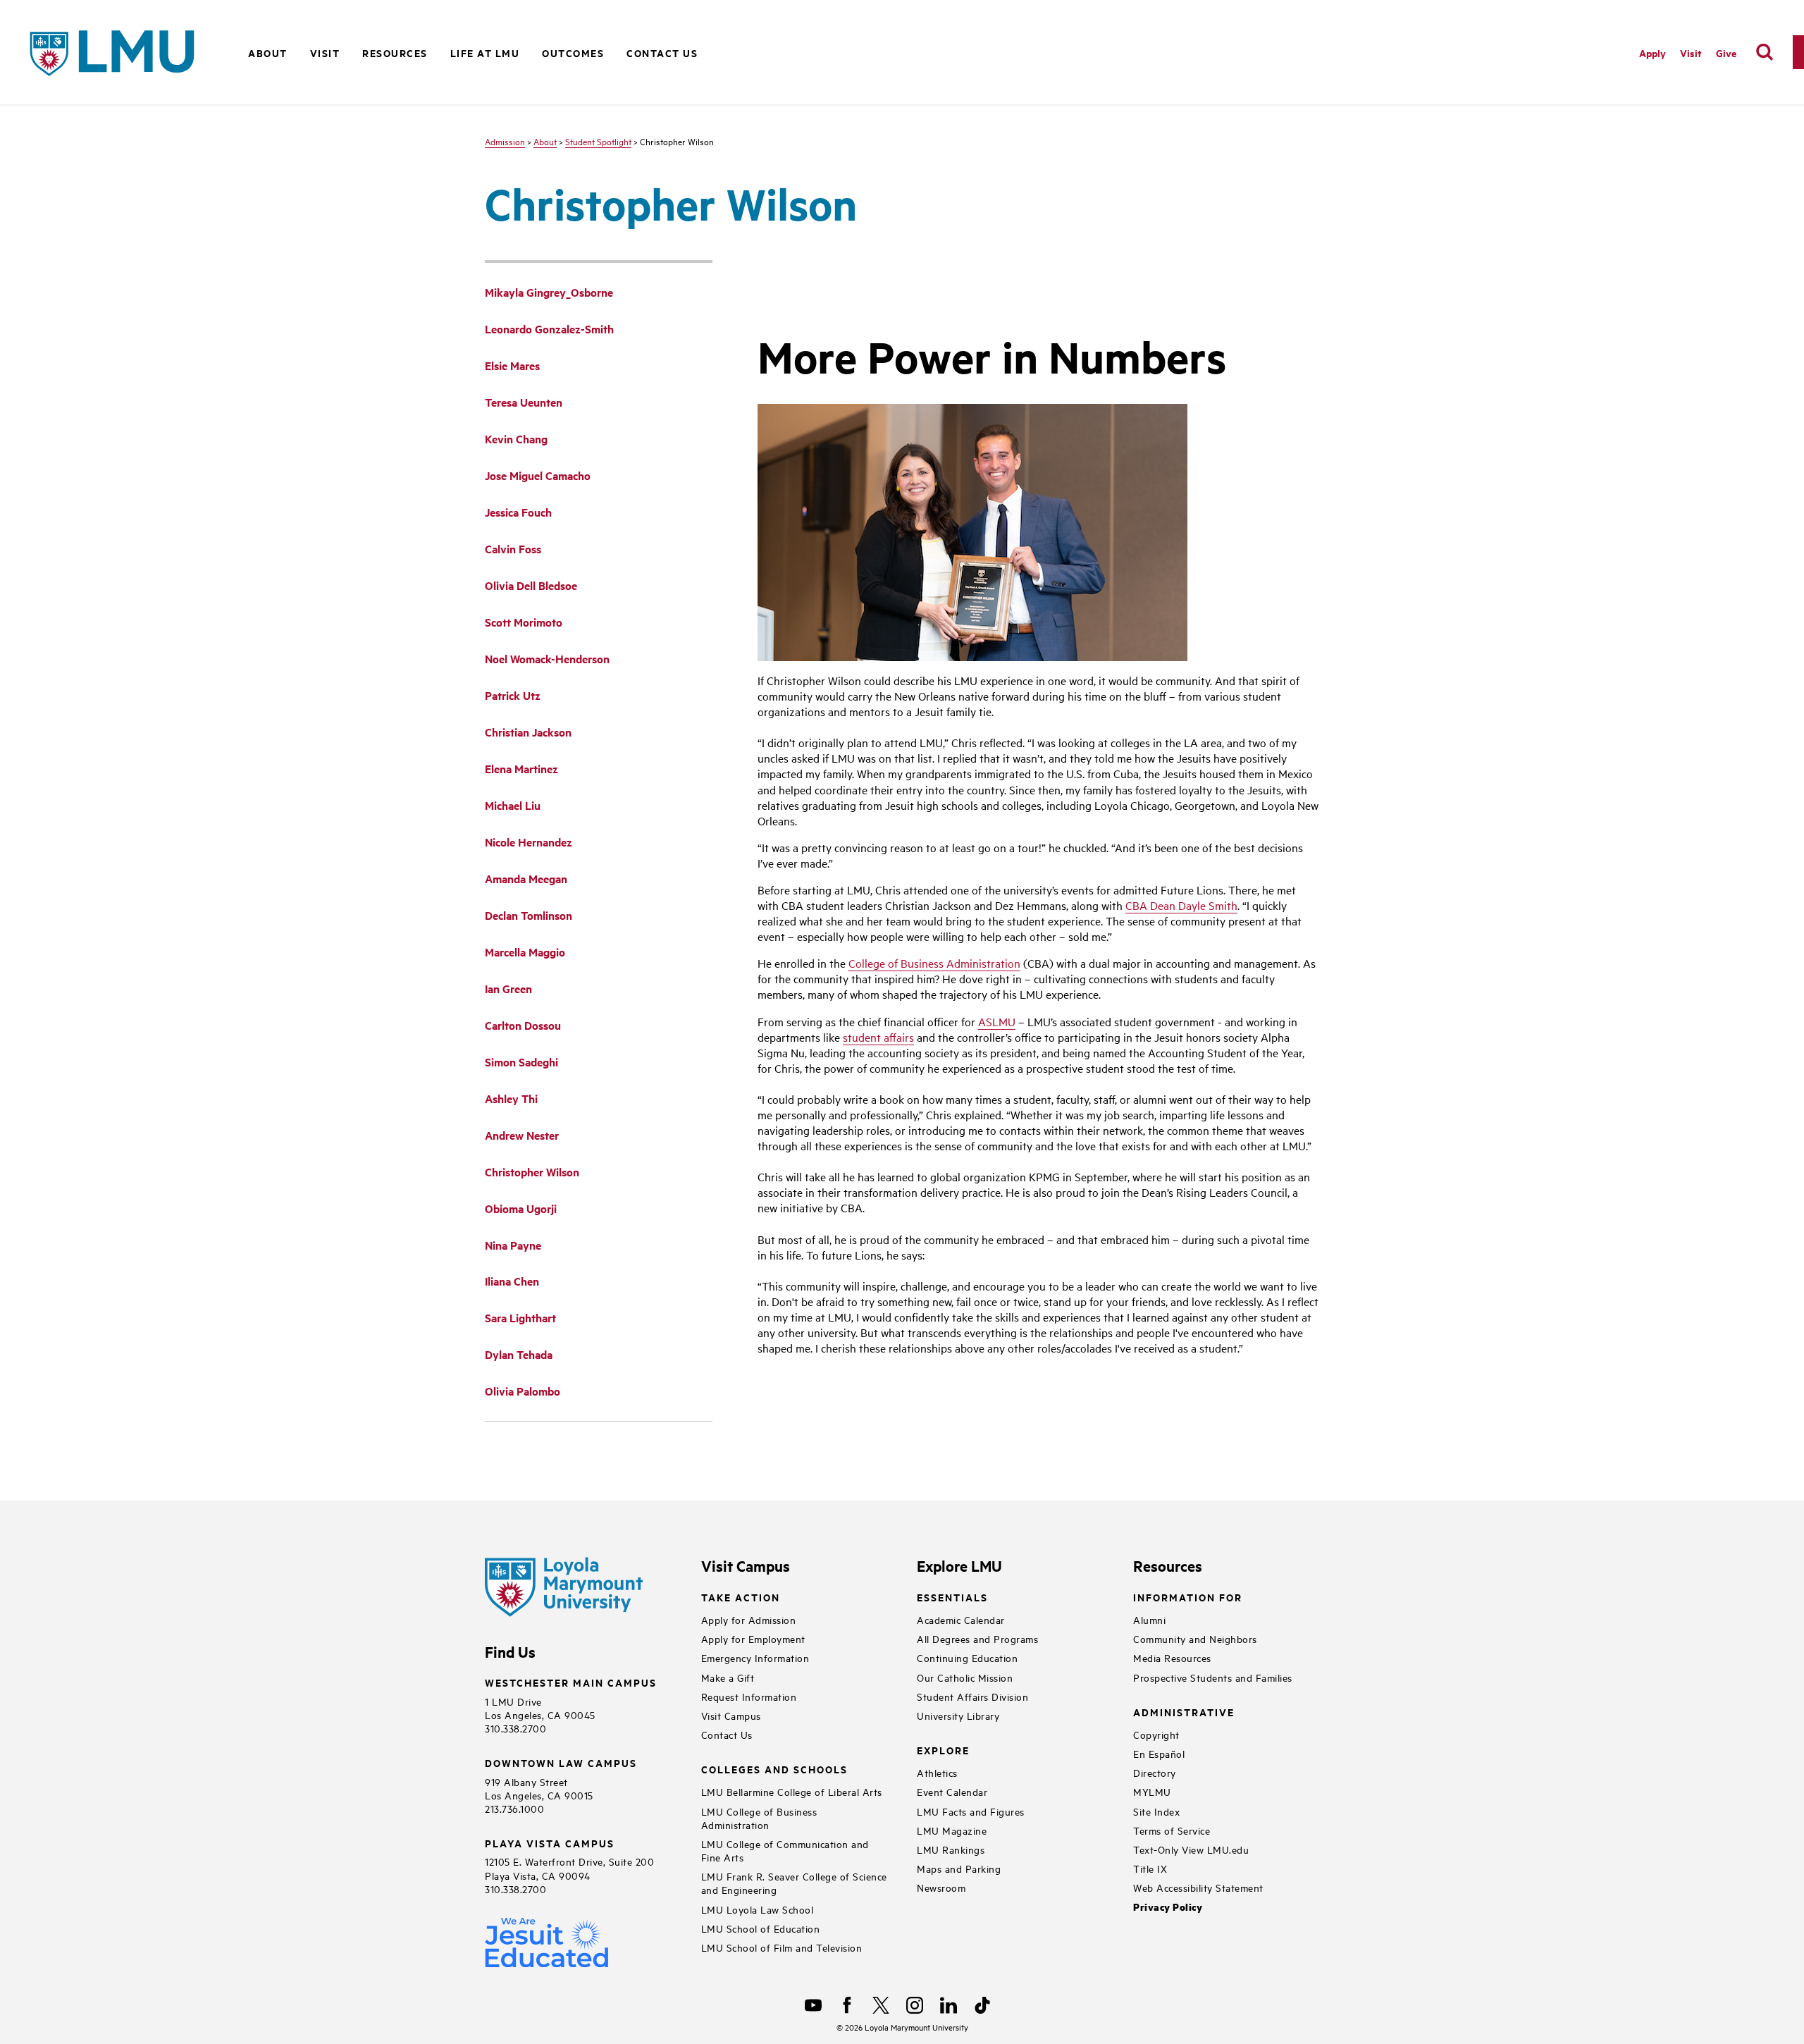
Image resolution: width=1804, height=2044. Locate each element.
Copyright (1156, 1734)
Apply (1652, 53)
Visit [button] (325, 53)
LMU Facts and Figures (971, 1811)
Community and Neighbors (1195, 1638)
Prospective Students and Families (1213, 1677)
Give (1726, 53)
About (545, 141)
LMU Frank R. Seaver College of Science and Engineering (794, 1883)
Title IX (1150, 1868)
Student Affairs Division (972, 1696)
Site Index (1156, 1811)
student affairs (878, 1037)
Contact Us (662, 53)
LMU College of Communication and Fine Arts (785, 1850)
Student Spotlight (598, 141)
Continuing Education (967, 1657)
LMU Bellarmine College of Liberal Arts (792, 1791)
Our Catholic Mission (965, 1677)
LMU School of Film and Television (782, 1947)
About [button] (268, 53)
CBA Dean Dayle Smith (1181, 905)
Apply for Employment (753, 1638)
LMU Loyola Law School (758, 1909)
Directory (1155, 1772)
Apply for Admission (749, 1619)
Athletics (937, 1772)
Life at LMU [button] (485, 53)
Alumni (1149, 1619)
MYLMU (1152, 1791)
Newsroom (941, 1887)
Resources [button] (395, 53)
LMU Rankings (951, 1849)
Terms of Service (1172, 1830)
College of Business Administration (934, 963)
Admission (505, 141)
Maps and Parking (959, 1868)
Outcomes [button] (573, 53)
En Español (1159, 1753)
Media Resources (1172, 1657)
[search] (1765, 52)
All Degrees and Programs (977, 1638)
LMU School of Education (761, 1928)
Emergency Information (755, 1657)
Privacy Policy (1168, 1907)
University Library (958, 1715)
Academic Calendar (961, 1619)
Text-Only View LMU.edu (1191, 1849)
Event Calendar (952, 1791)
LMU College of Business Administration (759, 1818)
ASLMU (997, 1021)
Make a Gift (728, 1677)
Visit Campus (731, 1715)
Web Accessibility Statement (1198, 1887)
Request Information (749, 1696)
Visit (1691, 53)
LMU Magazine (952, 1830)
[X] (881, 2005)
